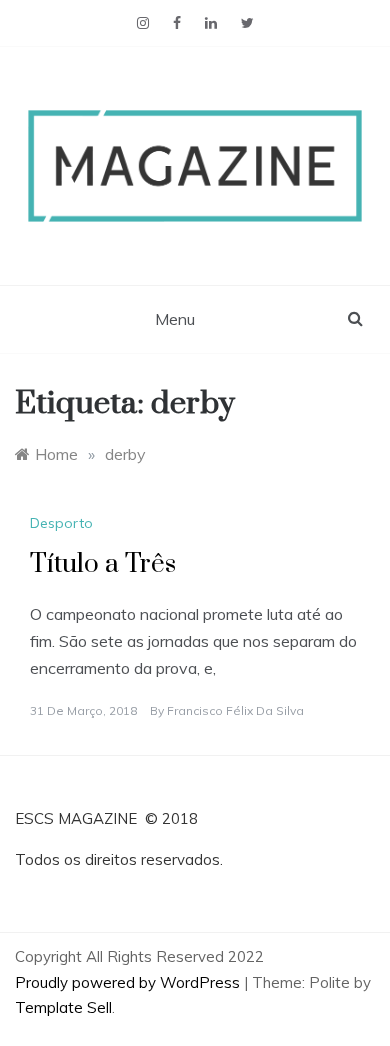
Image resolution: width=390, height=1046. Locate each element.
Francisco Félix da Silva (235, 710)
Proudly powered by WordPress (129, 982)
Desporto (61, 523)
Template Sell (63, 1007)
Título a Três (103, 564)
